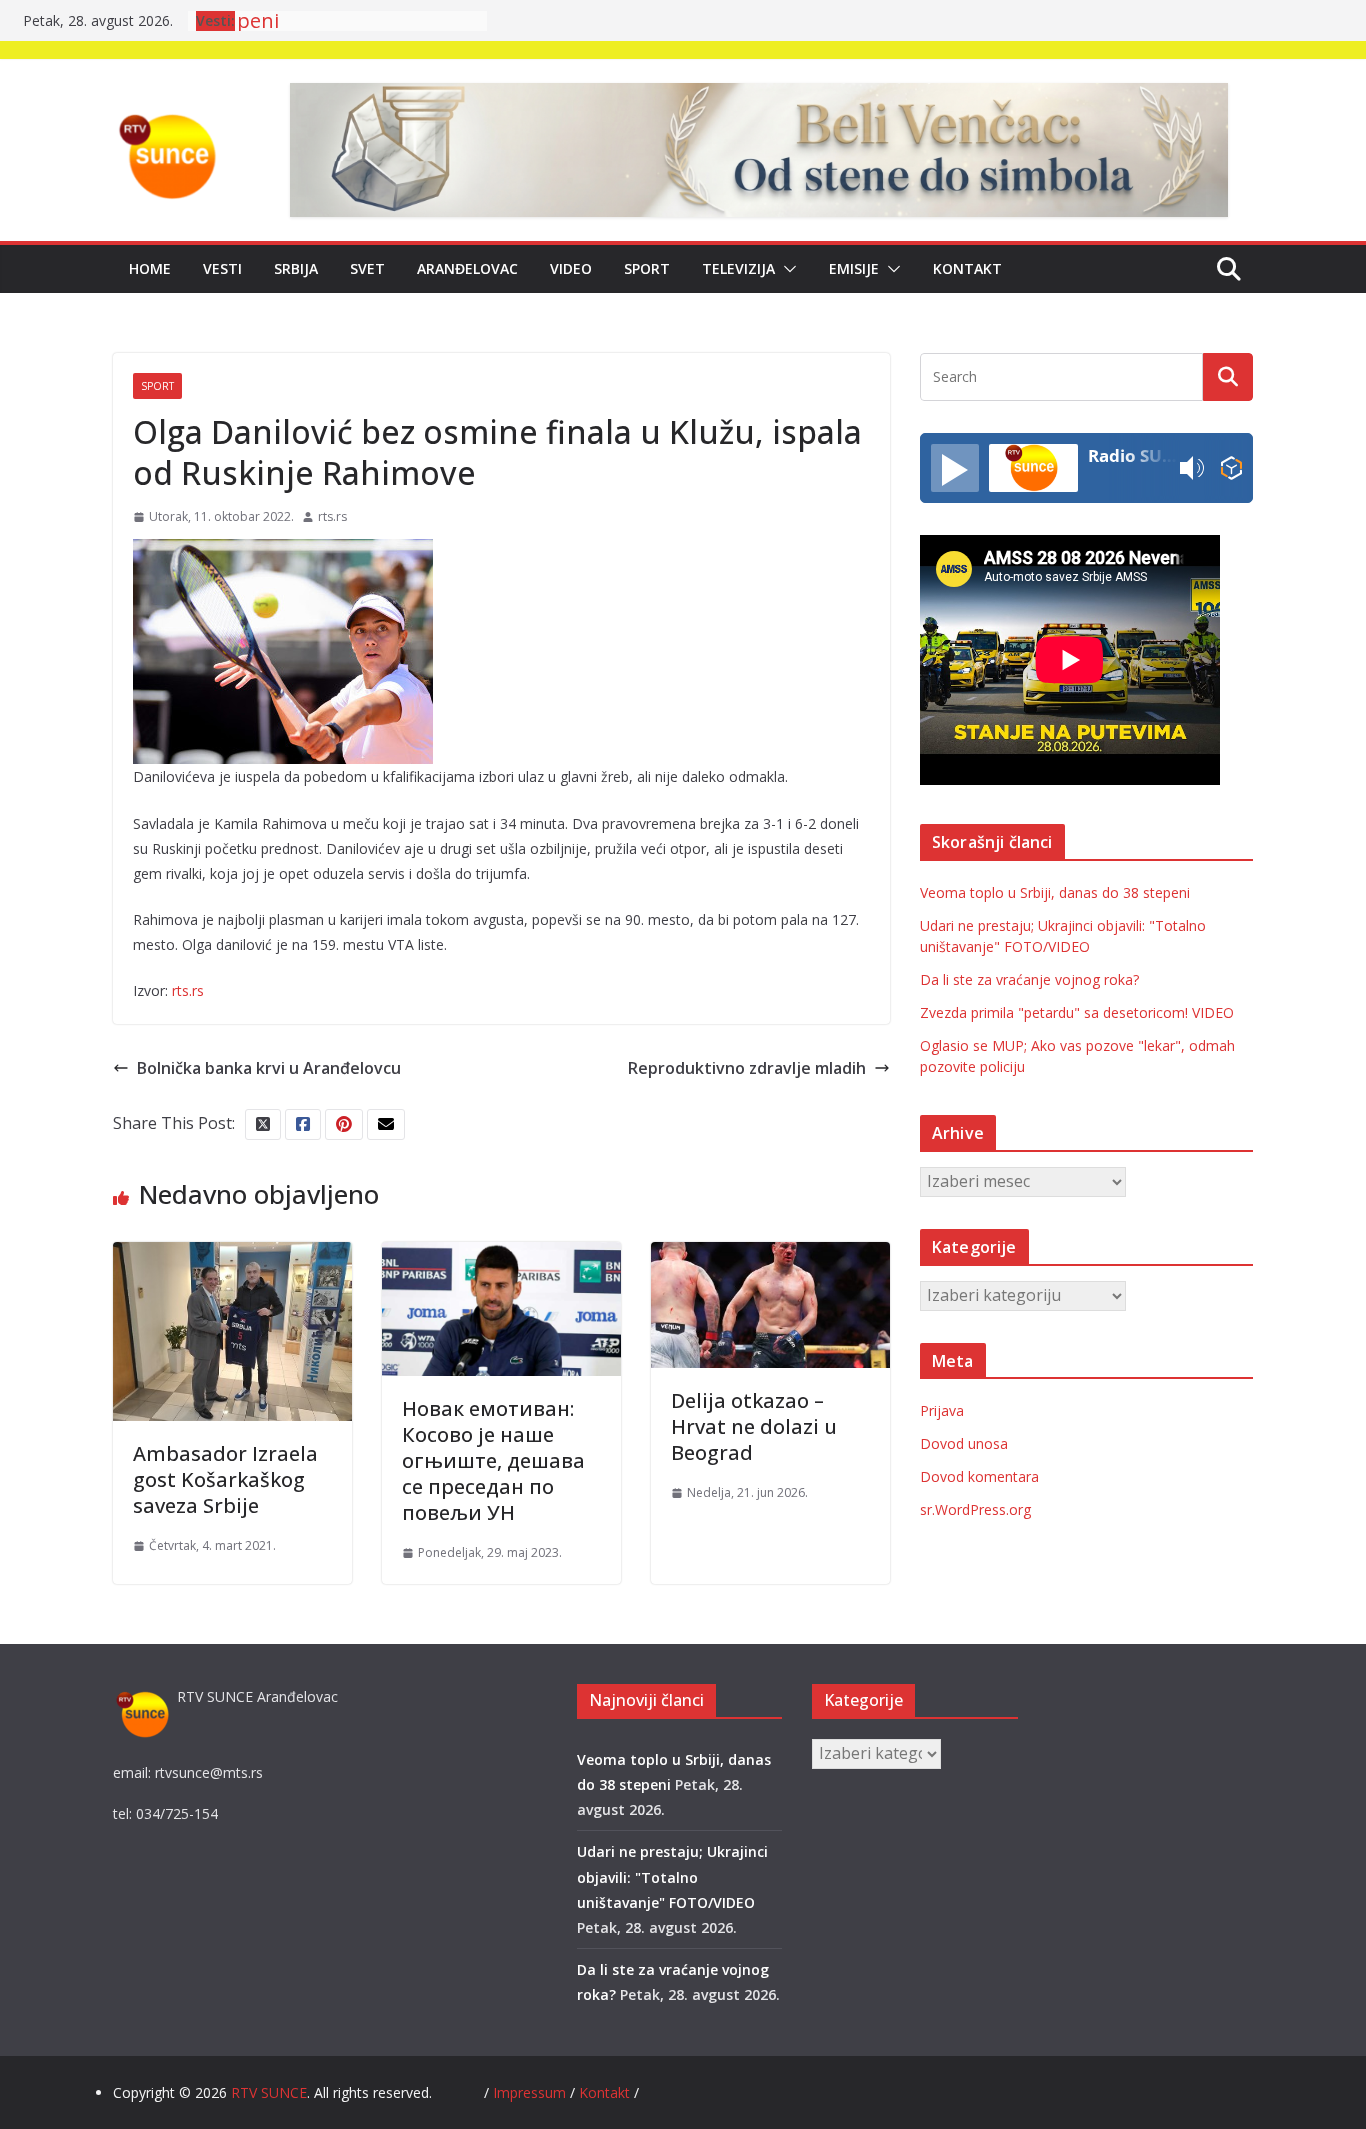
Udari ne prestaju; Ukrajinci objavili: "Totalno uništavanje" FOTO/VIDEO (672, 1876)
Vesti (222, 268)
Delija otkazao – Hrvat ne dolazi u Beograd (754, 1426)
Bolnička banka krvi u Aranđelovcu (269, 1068)
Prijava (942, 1410)
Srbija (296, 268)
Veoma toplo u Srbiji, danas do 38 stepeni (1055, 892)
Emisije (854, 268)
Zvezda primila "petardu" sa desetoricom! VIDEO (1077, 1012)
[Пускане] (955, 468)
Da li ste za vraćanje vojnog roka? (1029, 979)
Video (571, 268)
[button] (786, 269)
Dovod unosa (964, 1443)
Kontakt (967, 268)
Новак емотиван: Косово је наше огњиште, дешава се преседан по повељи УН (493, 1460)
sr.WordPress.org (975, 1509)
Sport (647, 268)
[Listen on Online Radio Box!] (1231, 468)
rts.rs (332, 516)
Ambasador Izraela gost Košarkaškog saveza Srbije (225, 1479)
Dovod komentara (979, 1476)
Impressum (531, 2092)
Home (150, 268)
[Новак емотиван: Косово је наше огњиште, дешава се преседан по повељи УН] (501, 1256)
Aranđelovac (467, 268)
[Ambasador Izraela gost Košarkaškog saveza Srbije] (232, 1256)
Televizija (738, 268)
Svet (367, 268)
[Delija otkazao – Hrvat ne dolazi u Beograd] (770, 1256)
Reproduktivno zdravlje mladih (747, 1068)
